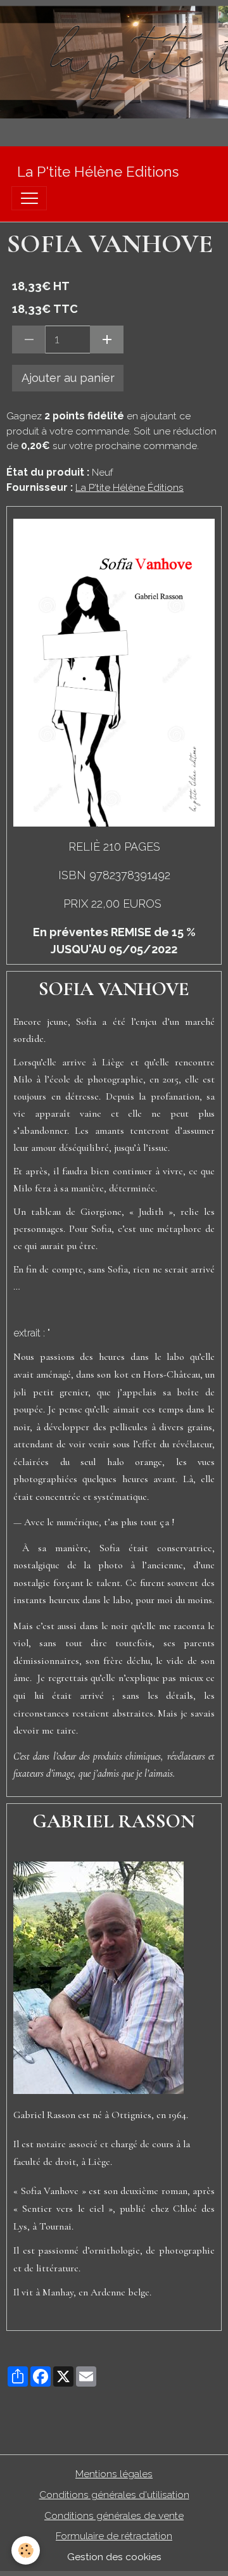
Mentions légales (114, 2474)
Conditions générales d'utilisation (114, 2495)
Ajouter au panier (68, 378)
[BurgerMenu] (29, 198)
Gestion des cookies (114, 2557)
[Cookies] (26, 2550)
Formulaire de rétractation (114, 2536)
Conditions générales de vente (114, 2516)
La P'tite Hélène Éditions (130, 487)
